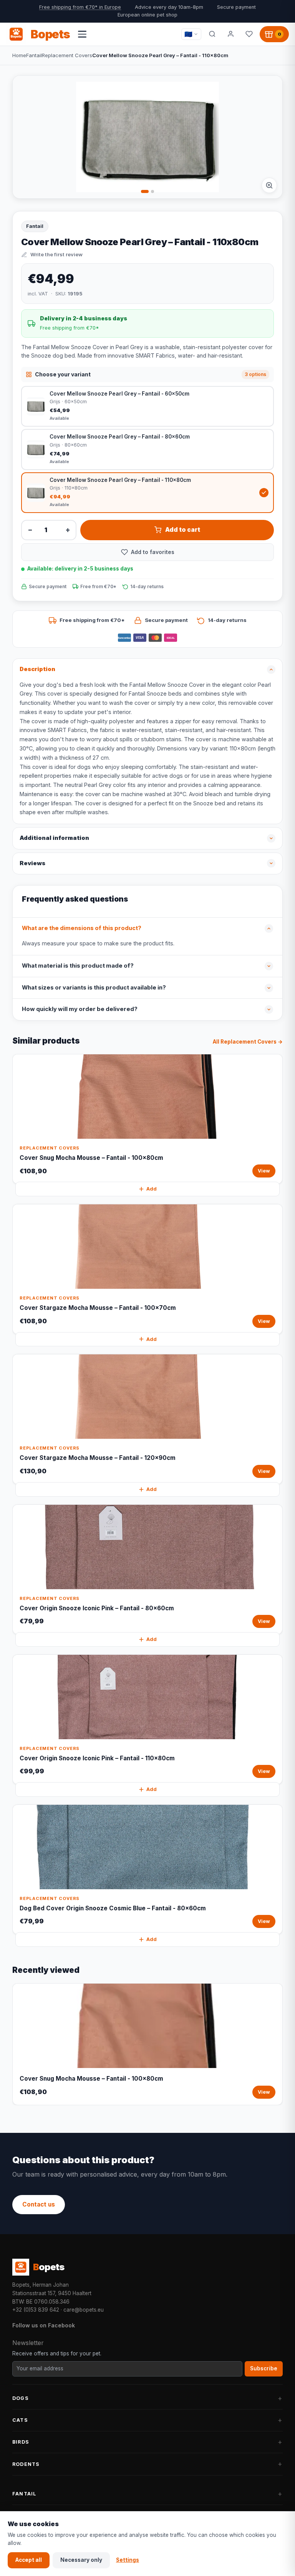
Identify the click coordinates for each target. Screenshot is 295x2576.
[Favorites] (249, 34)
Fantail (34, 55)
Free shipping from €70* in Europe (80, 7)
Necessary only (81, 2560)
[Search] (212, 34)
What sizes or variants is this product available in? (94, 988)
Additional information (54, 838)
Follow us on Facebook (44, 2325)
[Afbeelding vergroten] (269, 185)
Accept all (29, 2560)
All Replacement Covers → (248, 1042)
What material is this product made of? (78, 966)
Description (37, 669)
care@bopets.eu (84, 2310)
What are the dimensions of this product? (82, 928)
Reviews (32, 863)
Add (152, 1189)
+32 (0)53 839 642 (36, 2310)
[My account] (230, 34)
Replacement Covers (67, 55)
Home (19, 55)
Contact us (39, 2204)
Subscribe (264, 2368)
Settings (128, 2560)
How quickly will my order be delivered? (80, 1009)
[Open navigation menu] (82, 34)
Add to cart (183, 530)
